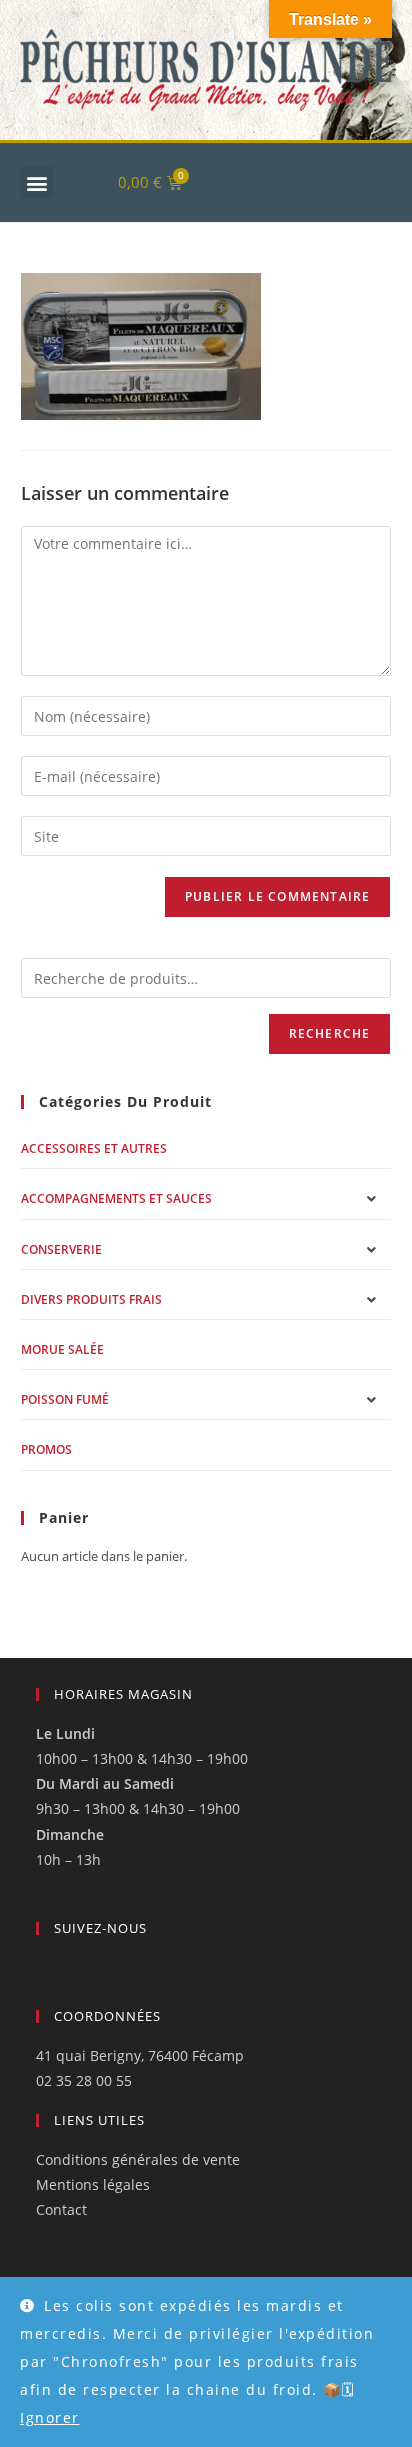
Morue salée (62, 1349)
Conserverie (61, 1249)
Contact (61, 2209)
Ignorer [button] (50, 2417)
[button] (36, 182)
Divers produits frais (91, 1299)
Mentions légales (93, 2184)
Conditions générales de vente (138, 2159)
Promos (46, 1449)
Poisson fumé (65, 1399)
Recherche (330, 1033)
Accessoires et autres (94, 1148)
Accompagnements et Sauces (116, 1198)
